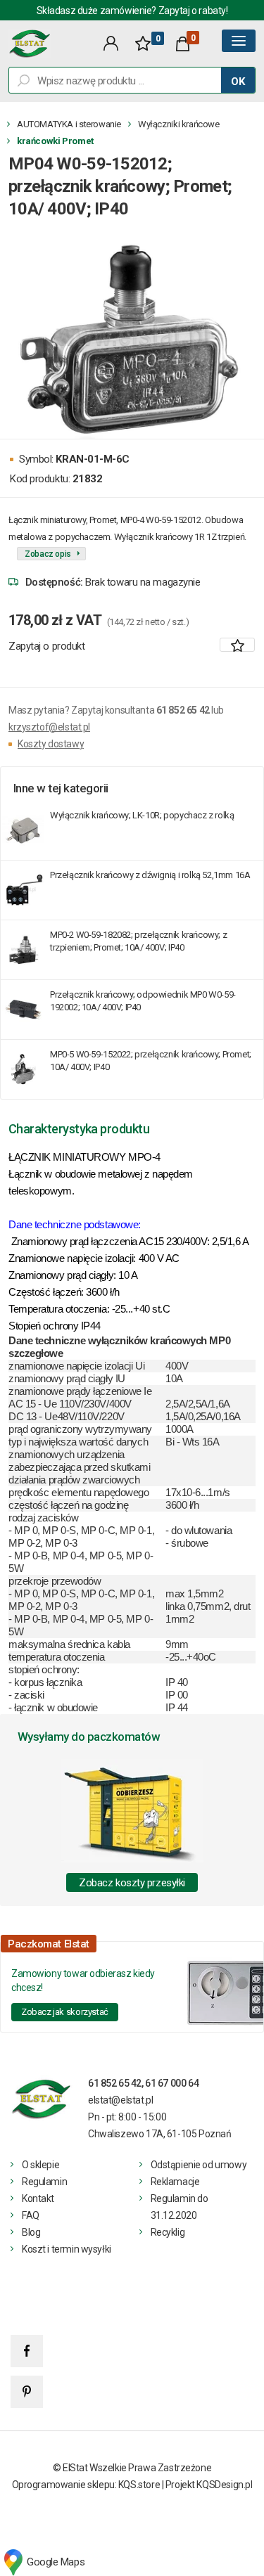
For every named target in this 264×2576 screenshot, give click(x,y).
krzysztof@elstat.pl (49, 727)
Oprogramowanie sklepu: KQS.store (86, 2485)
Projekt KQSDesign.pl (209, 2485)
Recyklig (168, 2232)
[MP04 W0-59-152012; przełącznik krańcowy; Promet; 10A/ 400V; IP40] (132, 340)
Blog (31, 2232)
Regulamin (44, 2182)
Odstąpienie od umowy (199, 2165)
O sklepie (40, 2165)
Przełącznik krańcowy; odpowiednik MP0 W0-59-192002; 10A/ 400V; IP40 (143, 1001)
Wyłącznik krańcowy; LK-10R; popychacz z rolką (142, 815)
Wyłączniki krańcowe (179, 124)
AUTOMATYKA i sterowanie (69, 124)
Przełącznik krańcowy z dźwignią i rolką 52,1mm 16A (150, 875)
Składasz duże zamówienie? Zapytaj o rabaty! (132, 11)
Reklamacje (175, 2182)
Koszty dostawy (51, 744)
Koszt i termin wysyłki (67, 2249)
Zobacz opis (48, 554)
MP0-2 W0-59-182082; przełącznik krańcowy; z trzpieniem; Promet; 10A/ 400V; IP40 (138, 941)
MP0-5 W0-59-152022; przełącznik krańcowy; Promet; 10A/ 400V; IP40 (151, 1061)
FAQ (31, 2215)
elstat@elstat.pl (120, 2100)
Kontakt (38, 2198)
